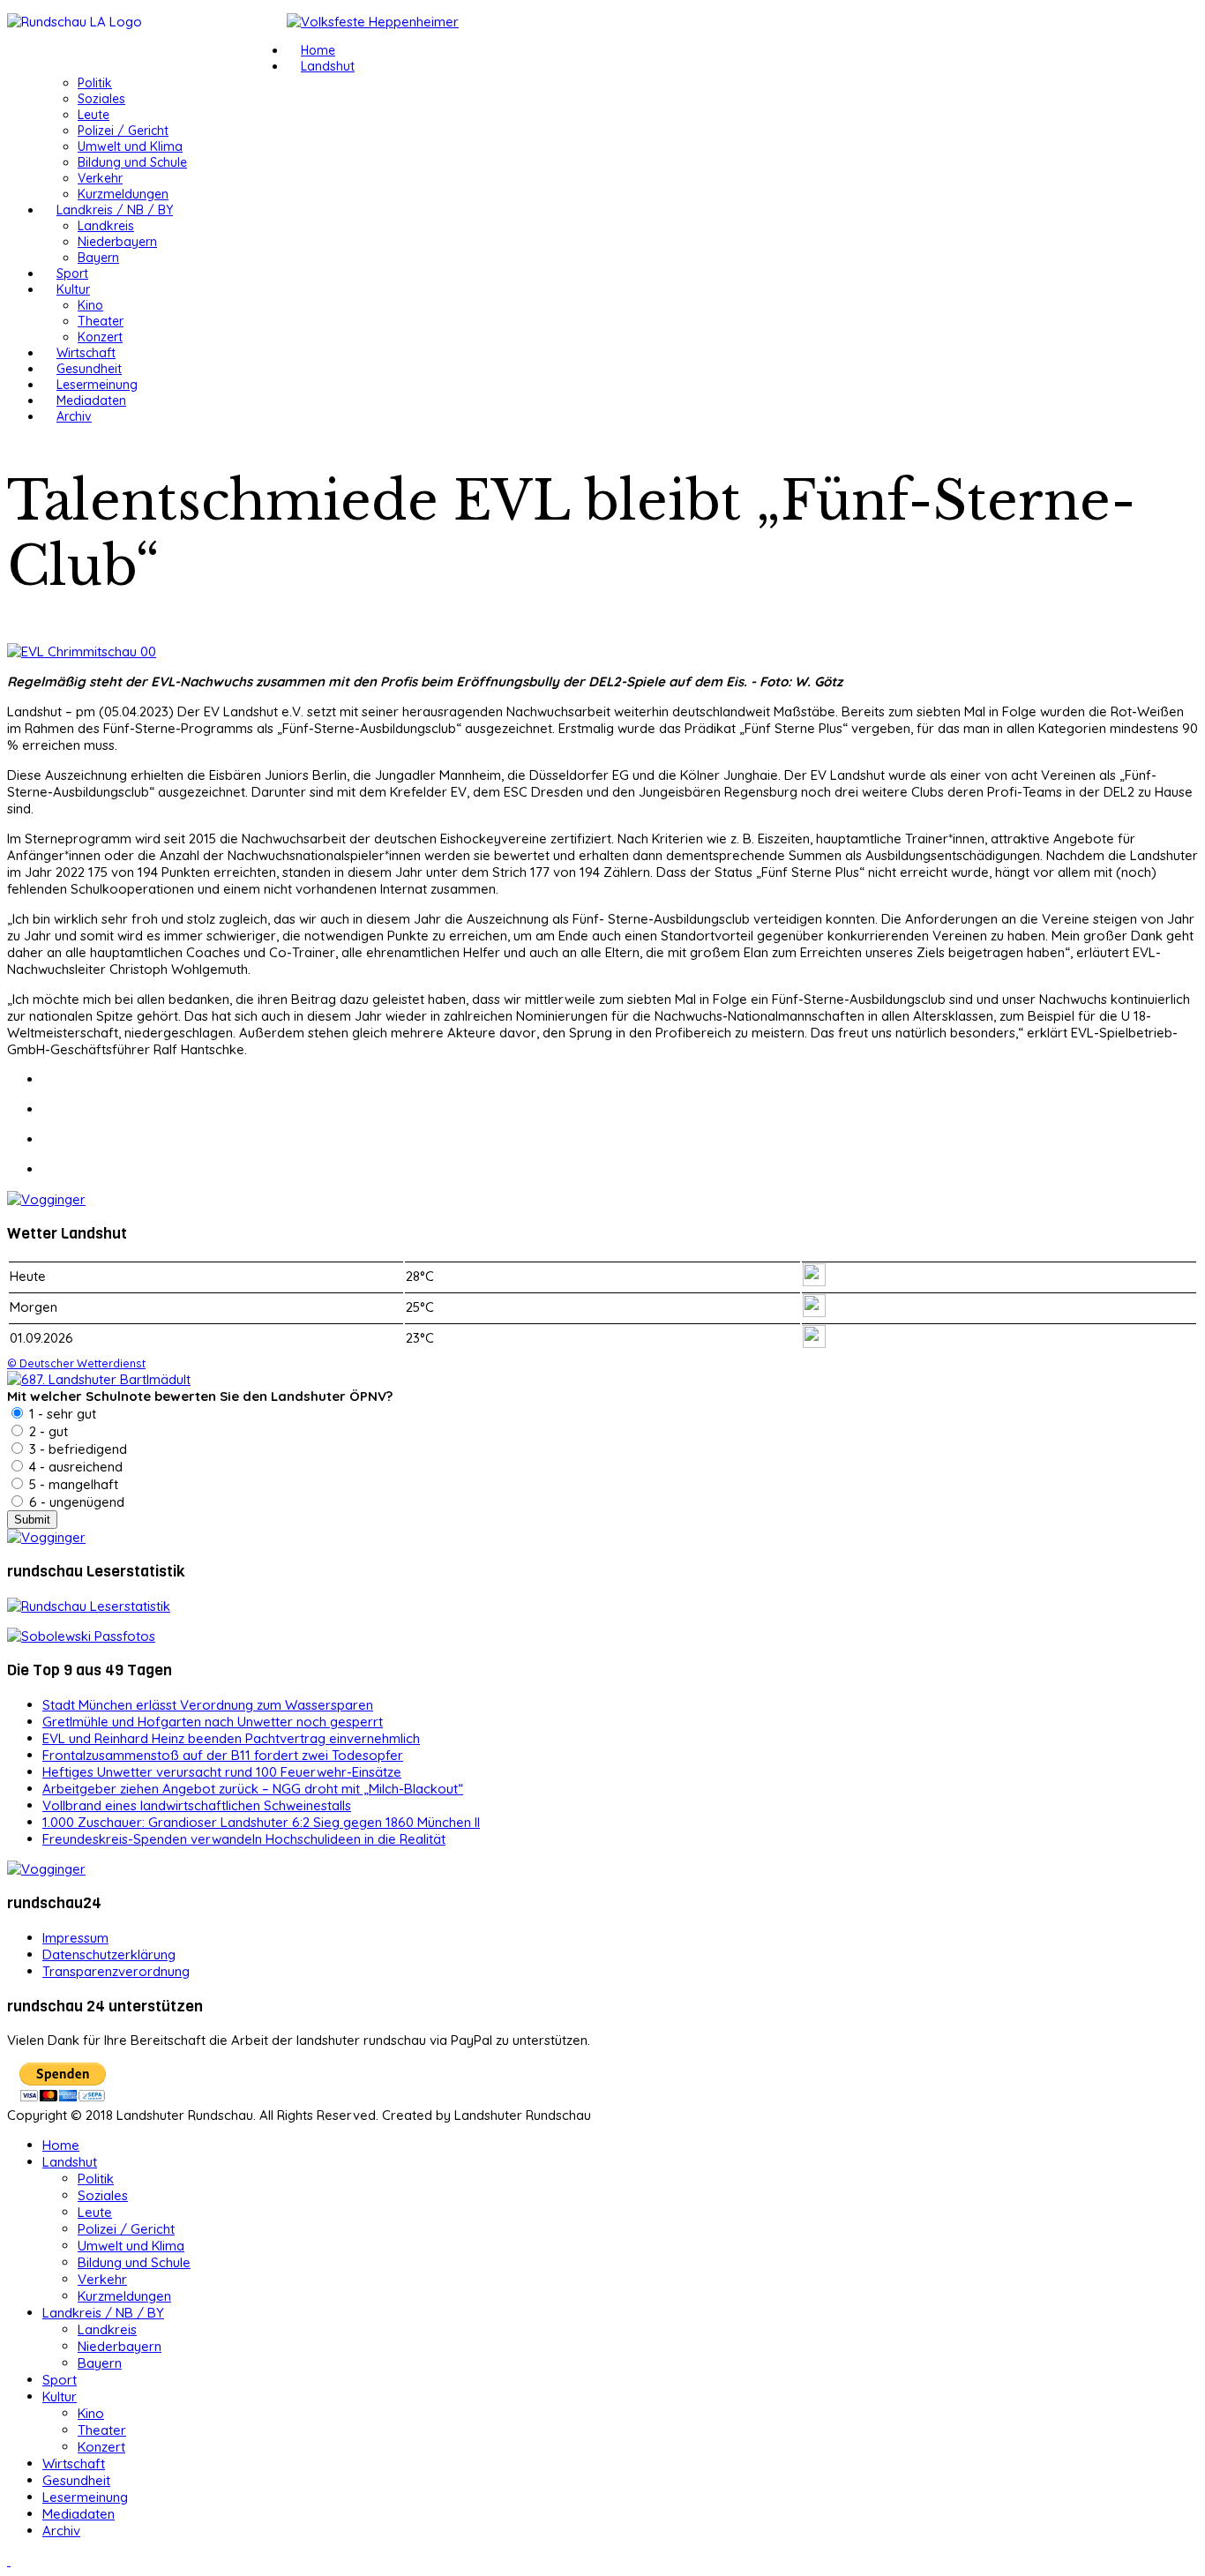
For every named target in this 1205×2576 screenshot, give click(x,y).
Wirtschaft (86, 353)
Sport (72, 273)
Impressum (75, 1938)
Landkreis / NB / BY (115, 210)
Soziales (101, 99)
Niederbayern (117, 242)
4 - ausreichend (74, 1467)
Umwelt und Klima (130, 146)
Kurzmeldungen (123, 194)
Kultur (73, 289)
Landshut (328, 66)
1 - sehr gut (61, 1414)
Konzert (100, 337)
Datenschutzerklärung (109, 1954)
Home (318, 50)
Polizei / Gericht (123, 131)
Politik (95, 83)
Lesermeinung (97, 385)
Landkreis (106, 226)
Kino (90, 305)
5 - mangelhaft (72, 1484)
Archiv (74, 416)
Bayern (98, 258)
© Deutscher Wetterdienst (76, 1363)
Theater (101, 321)
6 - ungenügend (75, 1502)
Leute (94, 115)
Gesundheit (89, 369)
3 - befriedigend (76, 1449)
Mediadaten (91, 401)
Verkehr (100, 178)
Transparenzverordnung (116, 1971)
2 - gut (47, 1431)
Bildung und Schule (132, 162)
